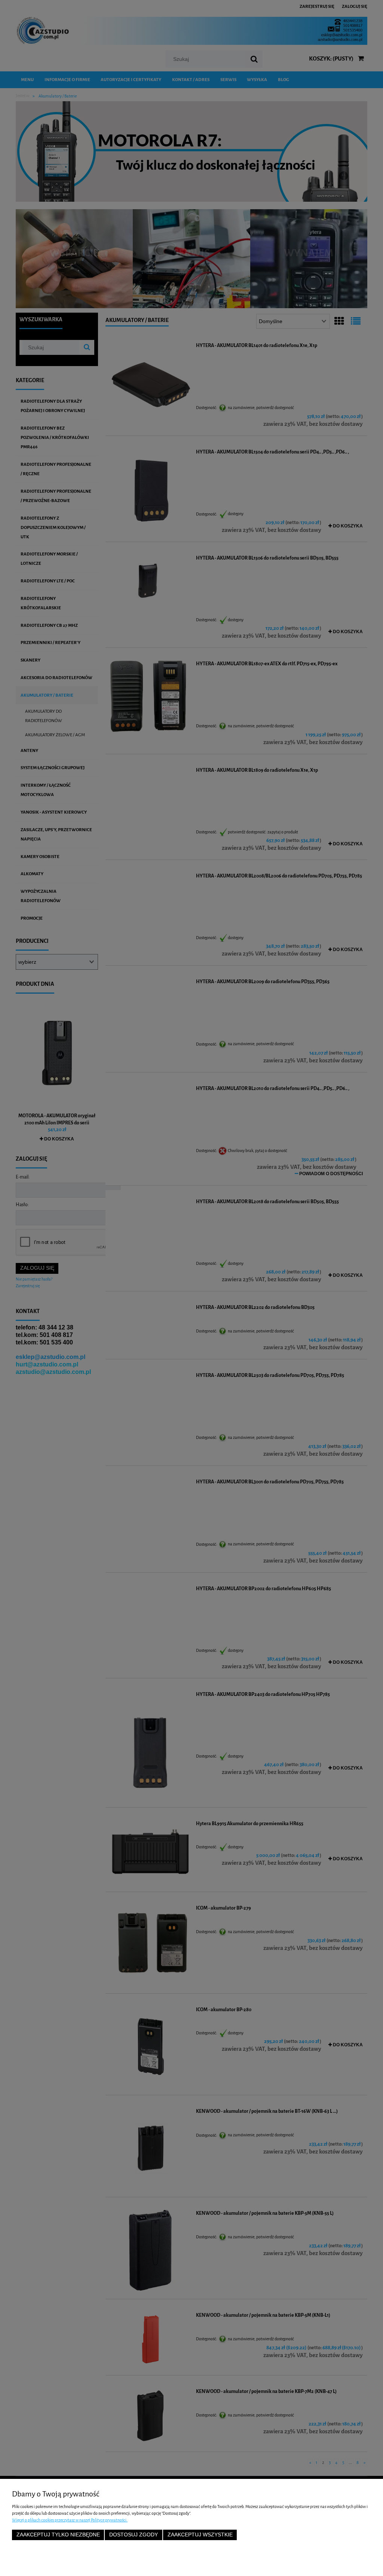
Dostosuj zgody (134, 2535)
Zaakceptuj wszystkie (200, 2535)
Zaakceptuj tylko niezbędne (58, 2535)
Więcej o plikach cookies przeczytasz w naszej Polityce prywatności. (70, 2520)
